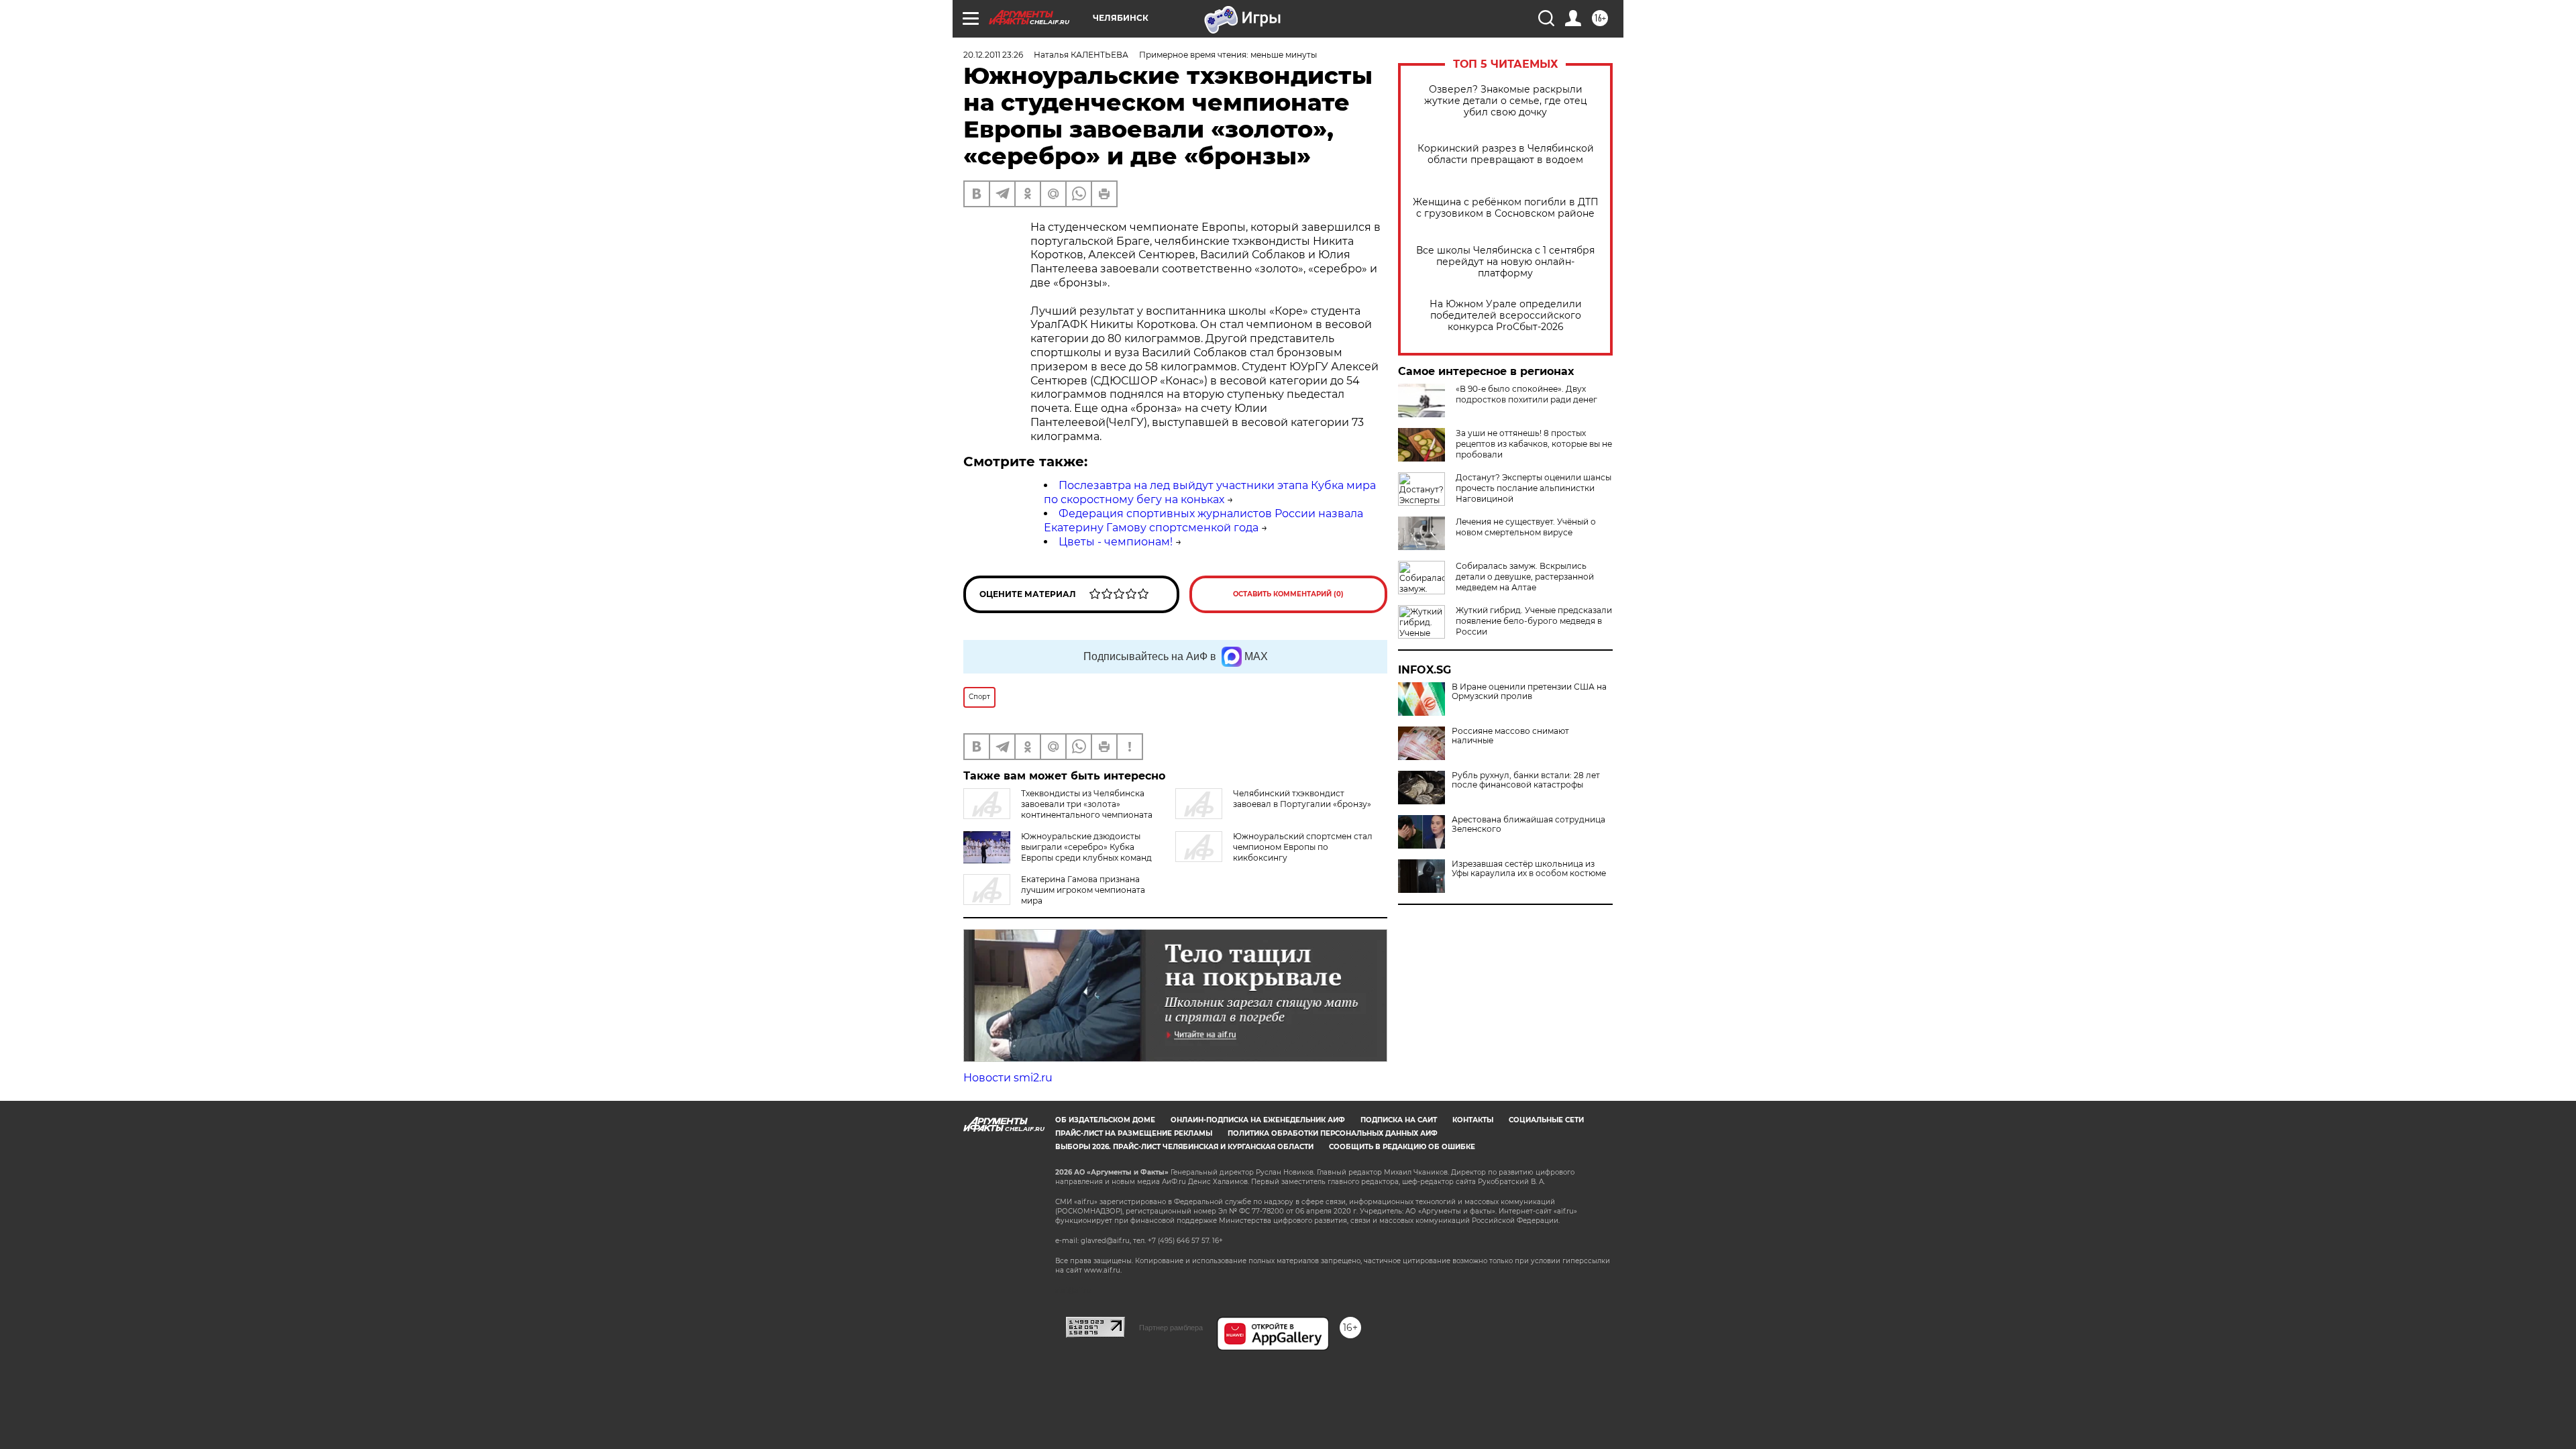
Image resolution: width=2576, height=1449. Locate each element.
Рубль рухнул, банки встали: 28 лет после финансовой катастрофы (1526, 780)
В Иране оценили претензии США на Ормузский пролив (1529, 692)
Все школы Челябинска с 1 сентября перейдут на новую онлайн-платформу (1505, 262)
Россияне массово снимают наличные (1510, 736)
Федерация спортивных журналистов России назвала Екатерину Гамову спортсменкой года (1203, 521)
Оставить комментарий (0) (1288, 594)
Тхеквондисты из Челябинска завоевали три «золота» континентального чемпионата (1087, 804)
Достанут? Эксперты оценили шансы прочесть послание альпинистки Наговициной (1534, 488)
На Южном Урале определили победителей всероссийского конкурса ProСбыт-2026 (1506, 316)
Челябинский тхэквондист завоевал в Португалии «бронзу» (1302, 799)
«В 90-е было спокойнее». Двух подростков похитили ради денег (1526, 394)
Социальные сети (1546, 1120)
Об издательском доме (1105, 1120)
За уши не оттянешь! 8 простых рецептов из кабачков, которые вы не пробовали (1534, 444)
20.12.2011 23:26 (993, 55)
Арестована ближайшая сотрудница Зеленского (1528, 824)
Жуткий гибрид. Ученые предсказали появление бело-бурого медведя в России (1534, 621)
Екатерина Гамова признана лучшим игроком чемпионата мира (1083, 890)
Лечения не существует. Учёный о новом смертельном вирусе (1526, 527)
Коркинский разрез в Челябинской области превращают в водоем (1506, 154)
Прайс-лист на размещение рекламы (1134, 1133)
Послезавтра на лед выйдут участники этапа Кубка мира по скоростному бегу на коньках (1210, 492)
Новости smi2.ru (1008, 1078)
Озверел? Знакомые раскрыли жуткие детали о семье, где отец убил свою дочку (1506, 101)
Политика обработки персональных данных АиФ (1333, 1133)
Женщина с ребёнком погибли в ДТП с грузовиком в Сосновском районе (1506, 208)
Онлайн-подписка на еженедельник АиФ (1258, 1120)
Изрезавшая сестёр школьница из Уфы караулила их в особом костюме (1529, 869)
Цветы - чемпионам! (1116, 542)
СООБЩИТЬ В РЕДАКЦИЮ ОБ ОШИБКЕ (1402, 1147)
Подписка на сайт (1399, 1120)
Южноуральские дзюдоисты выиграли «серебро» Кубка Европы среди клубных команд (1086, 847)
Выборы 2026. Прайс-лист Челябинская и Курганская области (1184, 1147)
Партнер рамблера (1171, 1328)
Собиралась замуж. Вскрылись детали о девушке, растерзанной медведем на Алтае (1525, 577)
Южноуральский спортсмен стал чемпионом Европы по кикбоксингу (1303, 847)
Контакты (1473, 1120)
